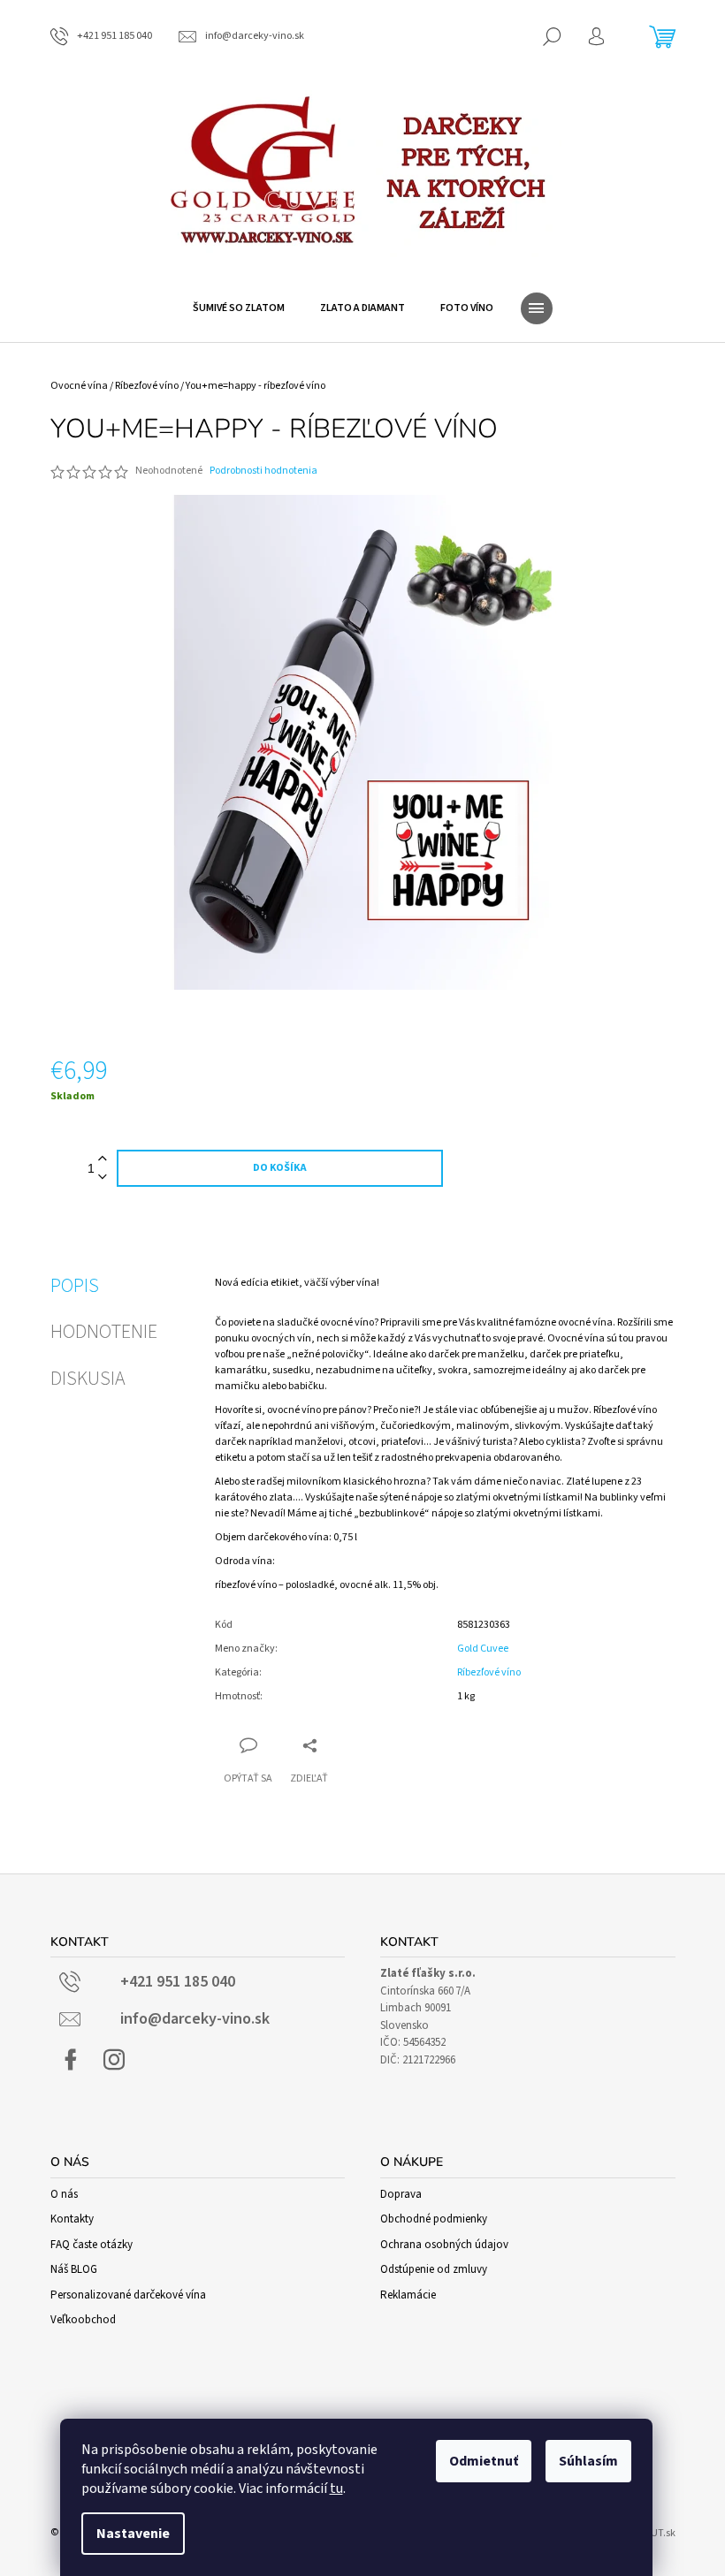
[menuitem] (239, 308)
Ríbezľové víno (489, 1672)
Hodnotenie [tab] (104, 1332)
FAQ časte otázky (92, 2245)
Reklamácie (408, 2295)
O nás (64, 2194)
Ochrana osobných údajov (444, 2245)
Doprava (401, 2194)
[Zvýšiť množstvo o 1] (103, 1159)
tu (336, 2489)
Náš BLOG (74, 2269)
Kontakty (72, 2219)
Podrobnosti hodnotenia (263, 471)
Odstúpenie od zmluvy (434, 2269)
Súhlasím (588, 2461)
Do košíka (280, 1168)
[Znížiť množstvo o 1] (103, 1178)
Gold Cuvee (483, 1649)
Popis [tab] (75, 1286)
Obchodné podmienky (434, 2219)
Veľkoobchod (83, 2320)
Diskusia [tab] (88, 1379)
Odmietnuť (484, 2461)
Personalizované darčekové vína (128, 2295)
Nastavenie (133, 2534)
